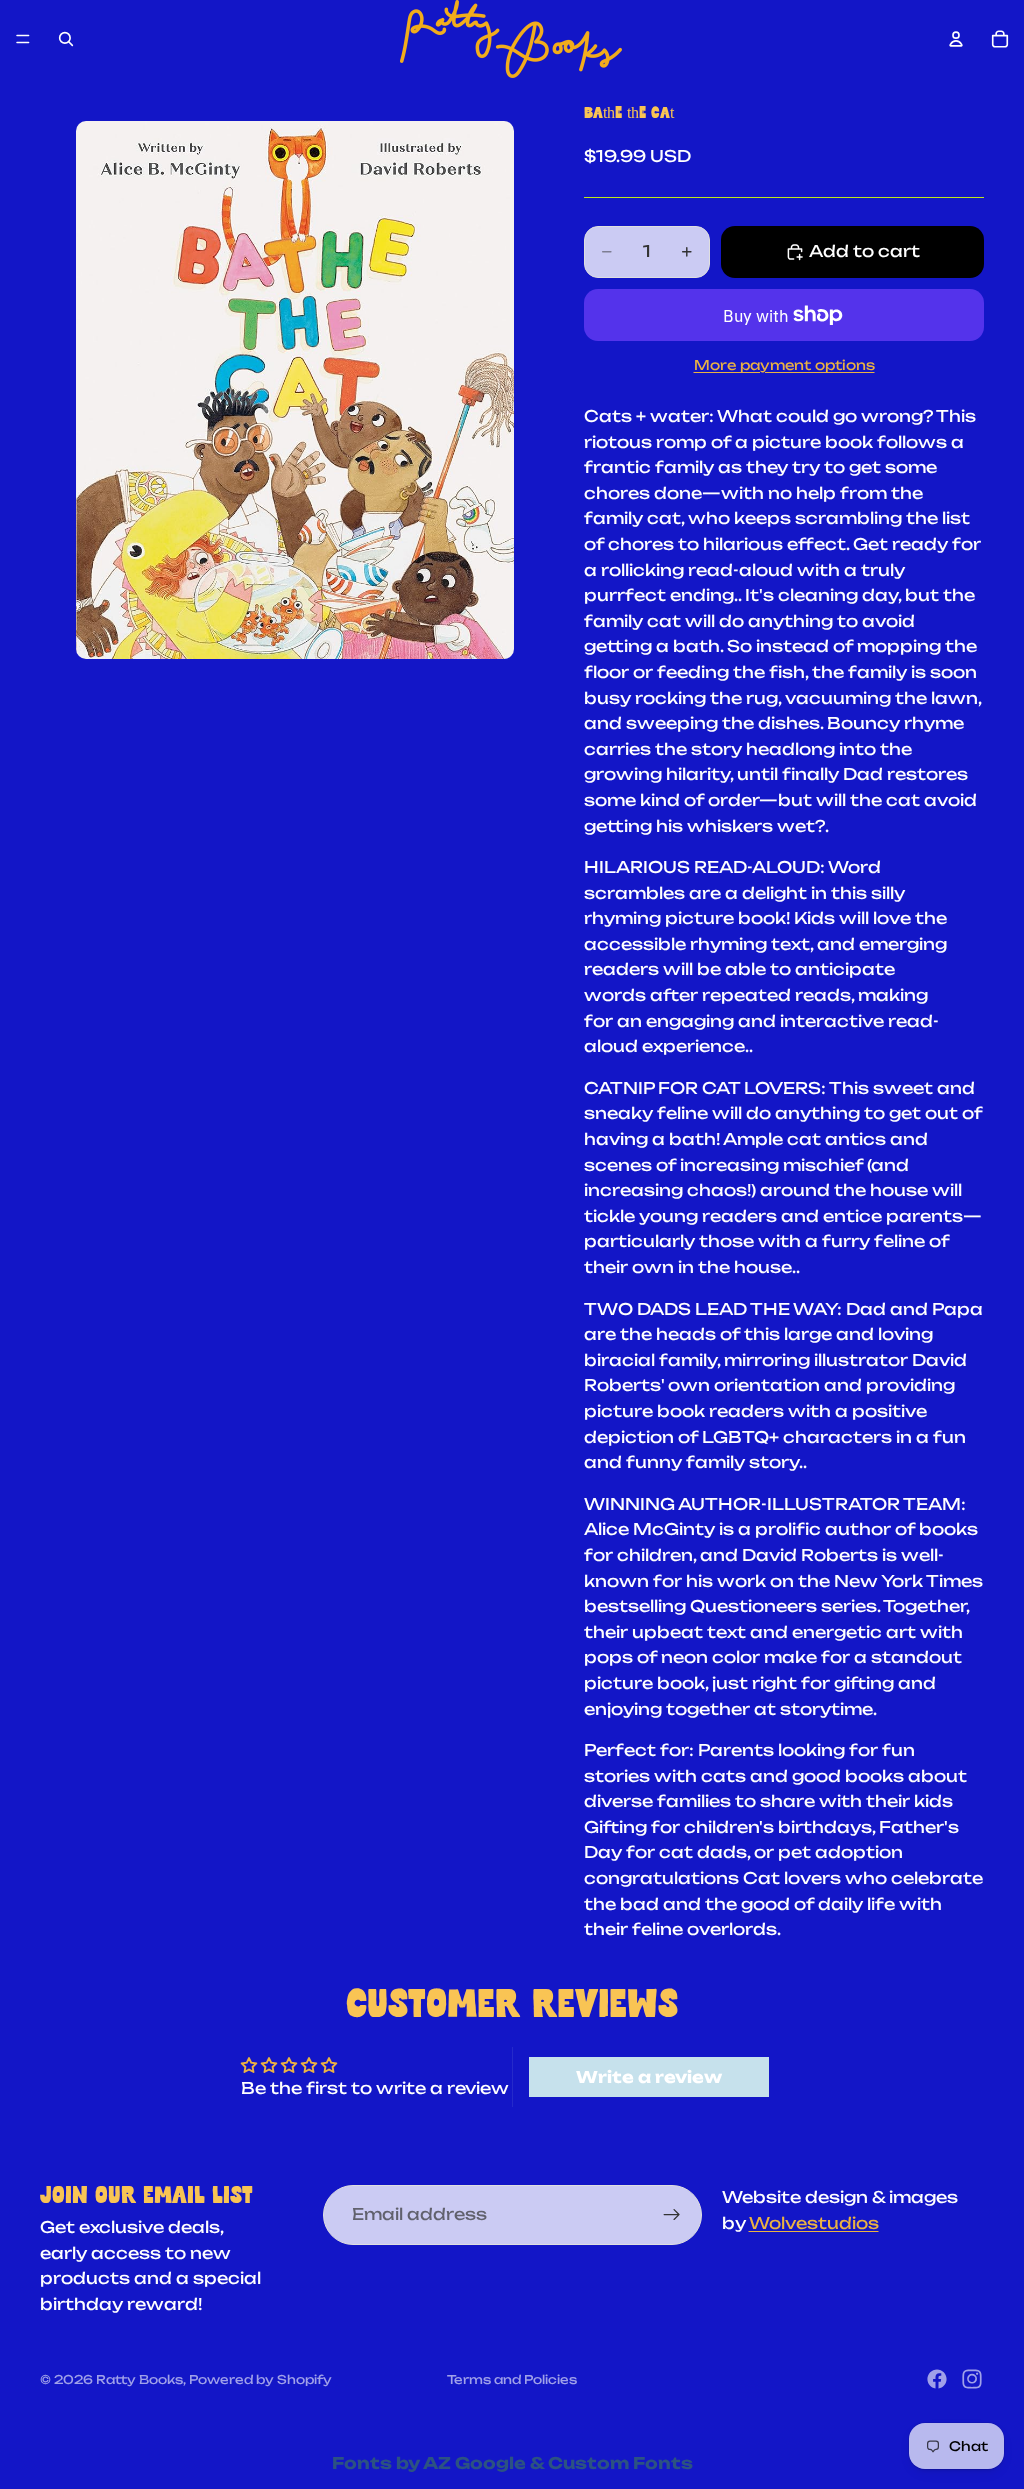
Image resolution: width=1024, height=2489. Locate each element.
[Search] (66, 39)
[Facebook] (937, 2379)
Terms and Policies (512, 2379)
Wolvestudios (814, 2223)
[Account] (956, 39)
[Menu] (23, 39)
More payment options (784, 365)
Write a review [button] (649, 2077)
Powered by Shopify (260, 2379)
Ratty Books (139, 2379)
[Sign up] (672, 2215)
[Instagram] (972, 2379)
